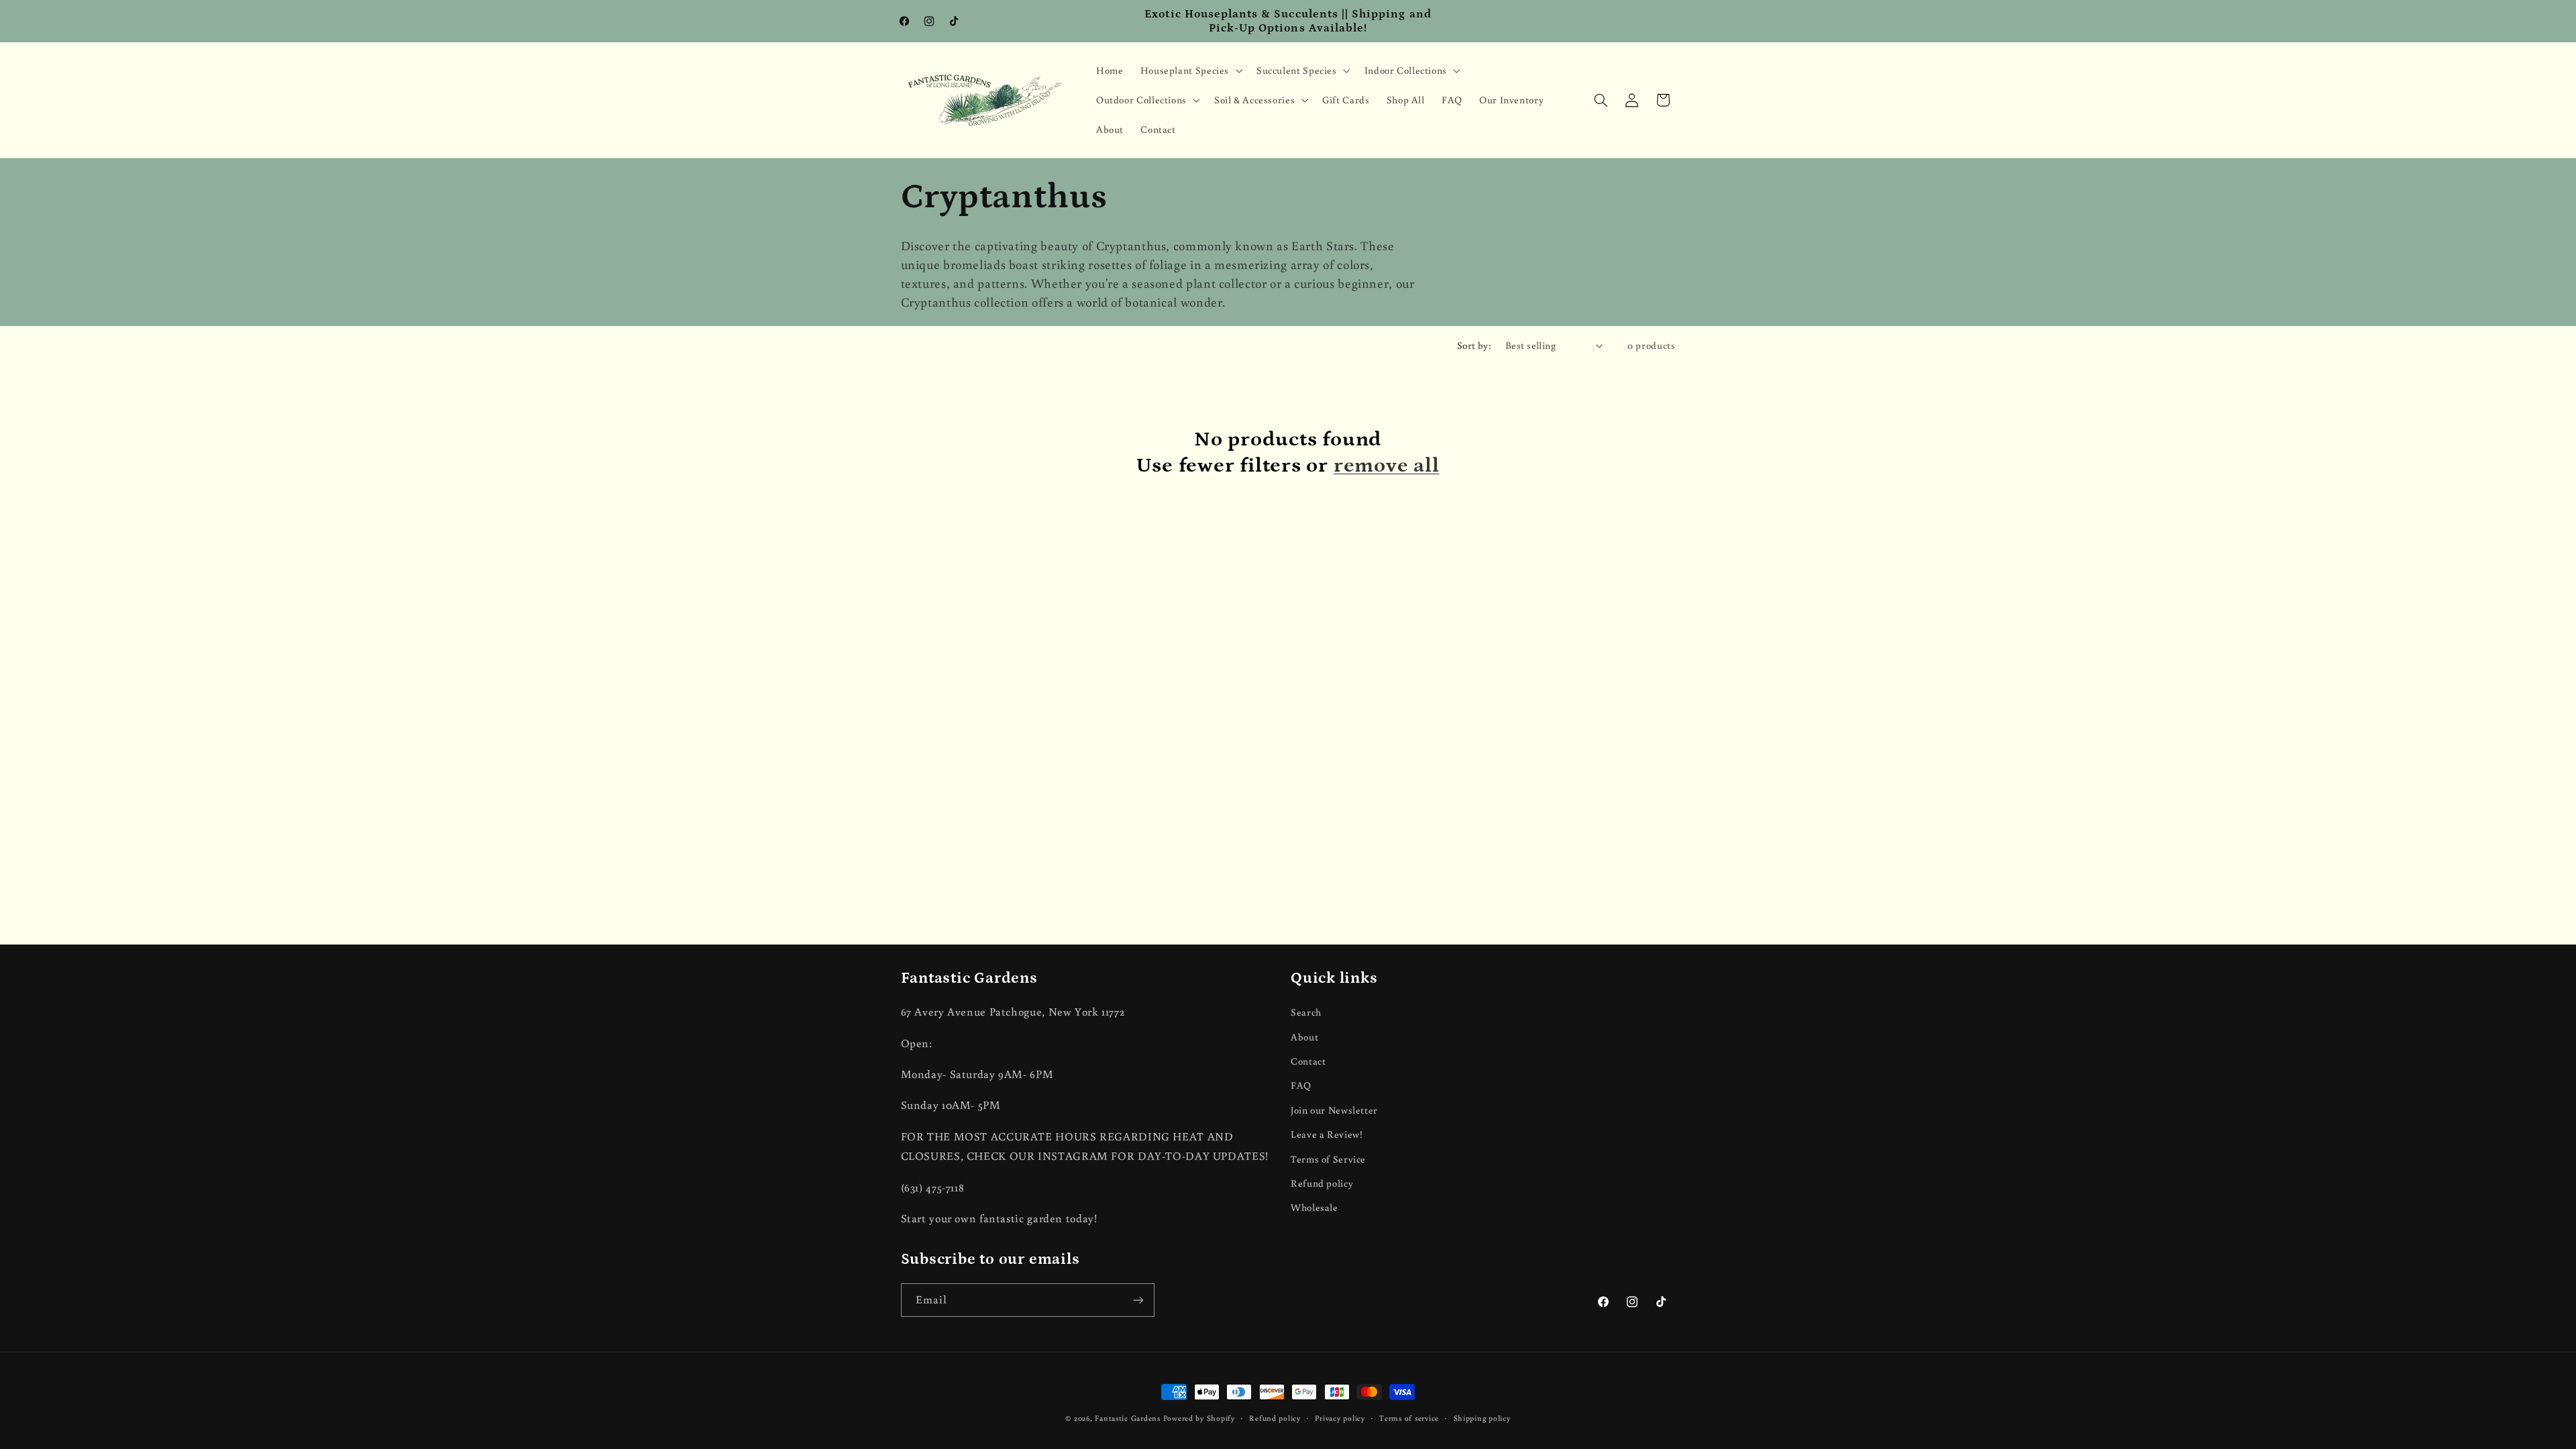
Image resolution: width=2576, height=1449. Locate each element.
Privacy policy (1340, 1418)
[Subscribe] (1138, 1300)
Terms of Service (1328, 1159)
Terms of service (1409, 1418)
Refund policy (1322, 1183)
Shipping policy (1482, 1418)
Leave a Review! (1327, 1134)
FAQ (1301, 1085)
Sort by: (1474, 345)
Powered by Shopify (1199, 1418)
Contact (1308, 1061)
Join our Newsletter (1334, 1110)
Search (1306, 1012)
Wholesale (1314, 1207)
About (1304, 1037)
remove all (1387, 465)
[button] (1190, 70)
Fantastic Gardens (1128, 1418)
